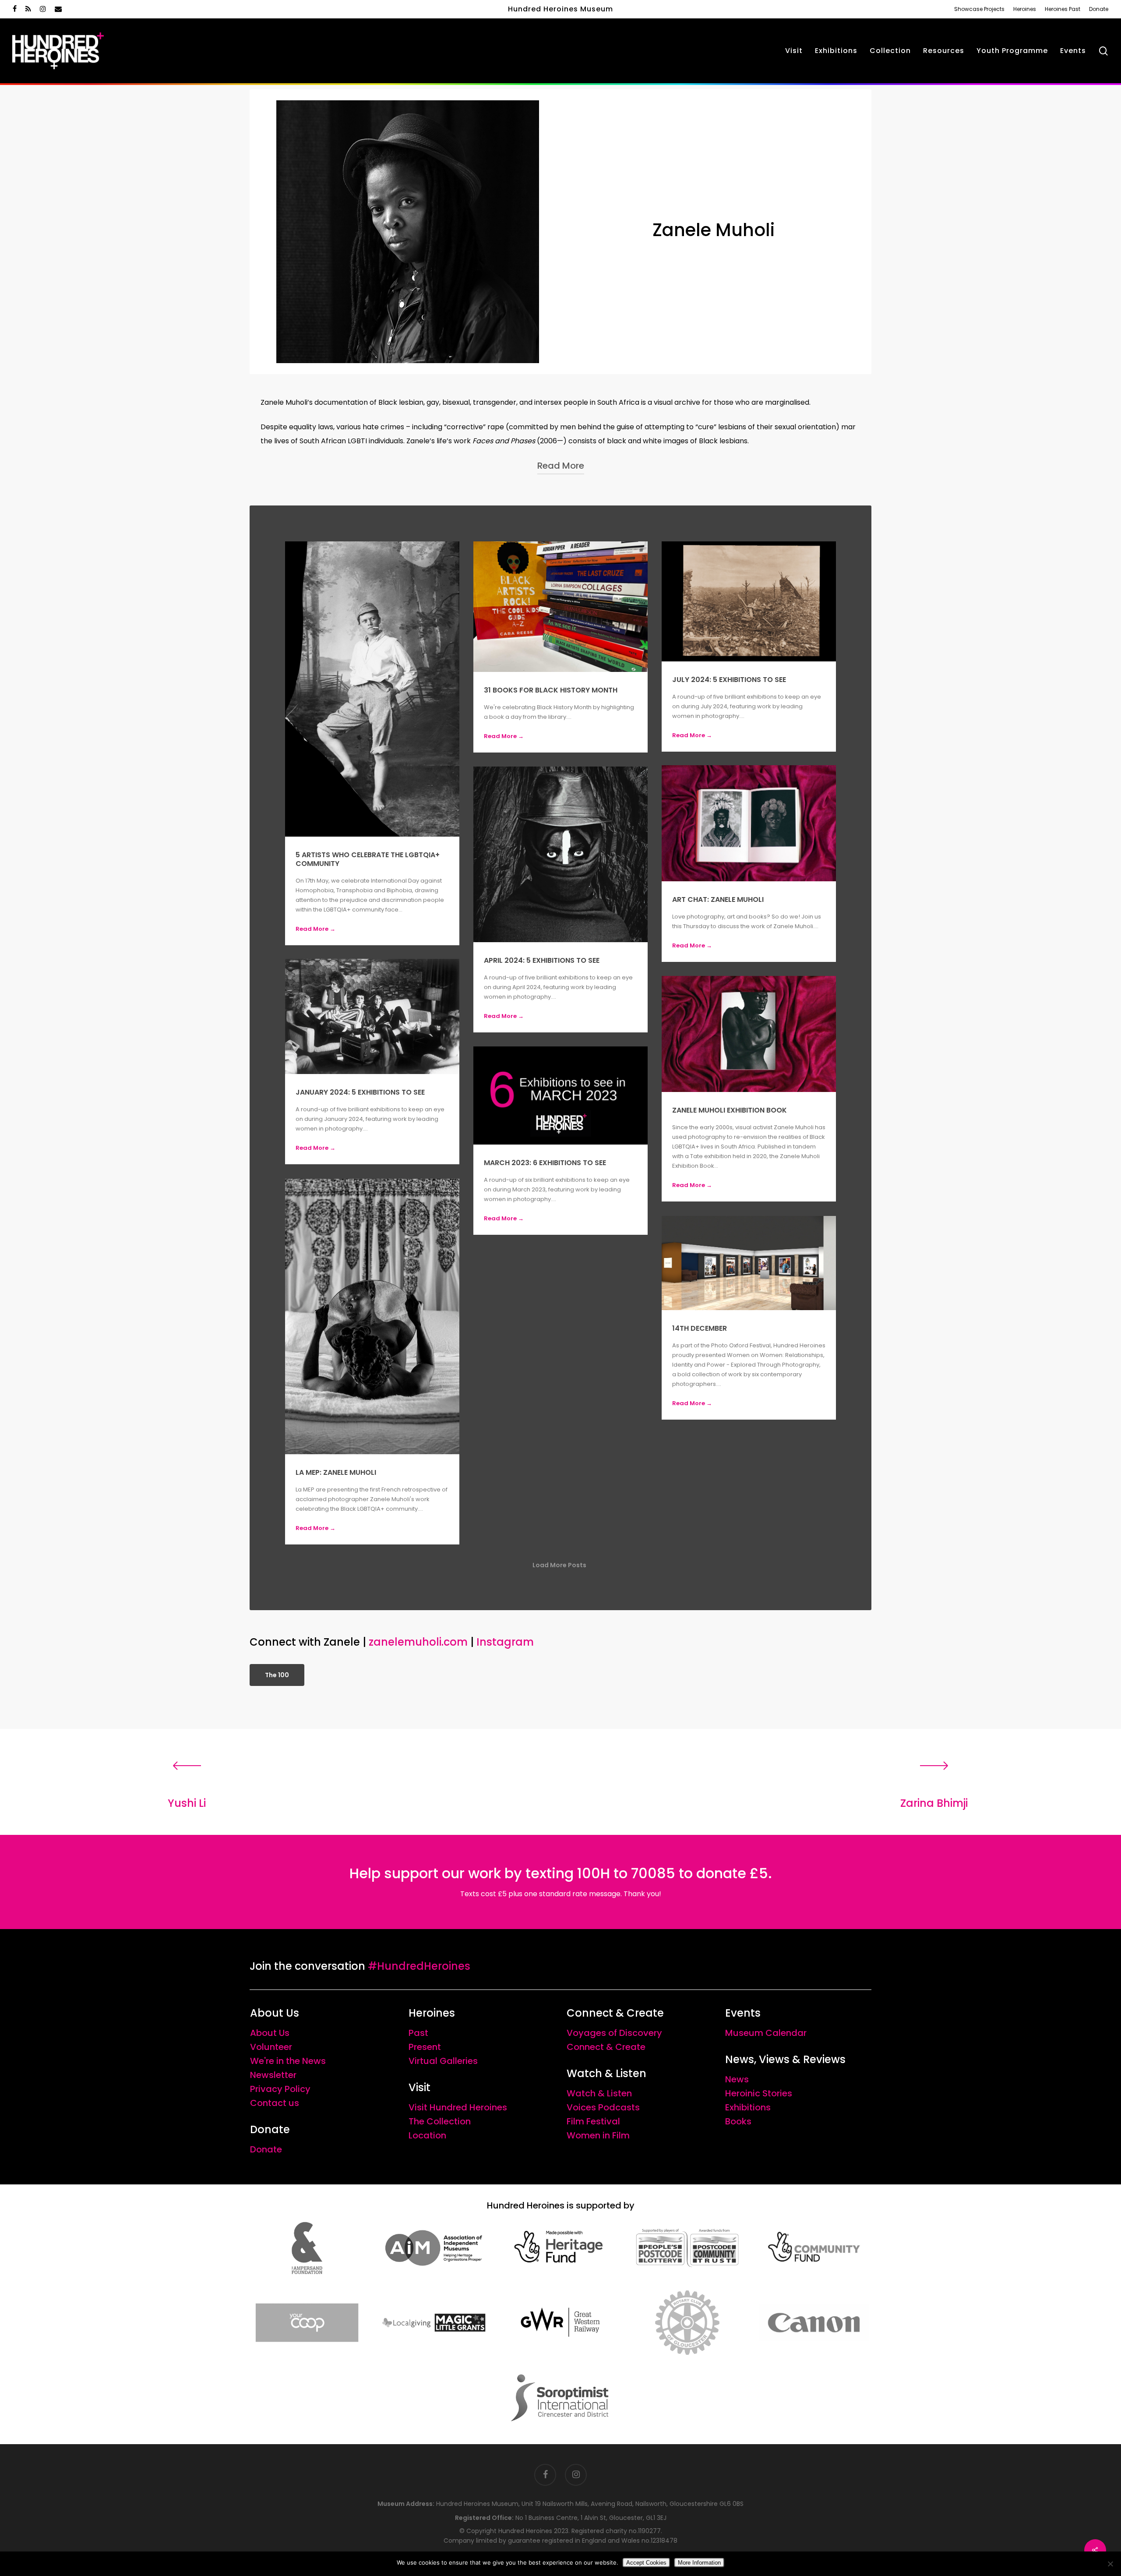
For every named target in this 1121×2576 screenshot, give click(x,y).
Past (418, 2033)
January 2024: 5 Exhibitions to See (360, 1092)
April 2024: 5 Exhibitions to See (542, 960)
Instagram (505, 1642)
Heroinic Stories (759, 2093)
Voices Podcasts (603, 2107)
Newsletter (273, 2075)
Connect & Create (606, 2047)
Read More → (316, 929)
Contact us (275, 2103)
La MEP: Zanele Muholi (336, 1472)
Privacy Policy (280, 2089)
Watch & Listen (599, 2093)
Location (427, 2135)
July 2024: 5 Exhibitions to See (729, 680)
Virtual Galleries (443, 2061)
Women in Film (598, 2135)
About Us (270, 2033)
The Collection (440, 2121)
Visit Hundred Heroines (458, 2107)
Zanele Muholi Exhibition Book (730, 1110)
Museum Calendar (766, 2033)
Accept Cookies (646, 2563)
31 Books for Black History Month (551, 690)
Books (738, 2121)
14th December (700, 1328)
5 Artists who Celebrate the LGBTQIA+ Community (368, 859)
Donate (266, 2149)
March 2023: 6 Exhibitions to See (545, 1163)
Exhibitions (748, 2107)
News (737, 2079)
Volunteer (271, 2047)
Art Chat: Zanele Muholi (718, 899)
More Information (699, 2563)
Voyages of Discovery (614, 2033)
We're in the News (288, 2061)
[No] (1110, 2564)
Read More (561, 466)
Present (425, 2047)
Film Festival (593, 2121)
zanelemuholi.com (418, 1642)
